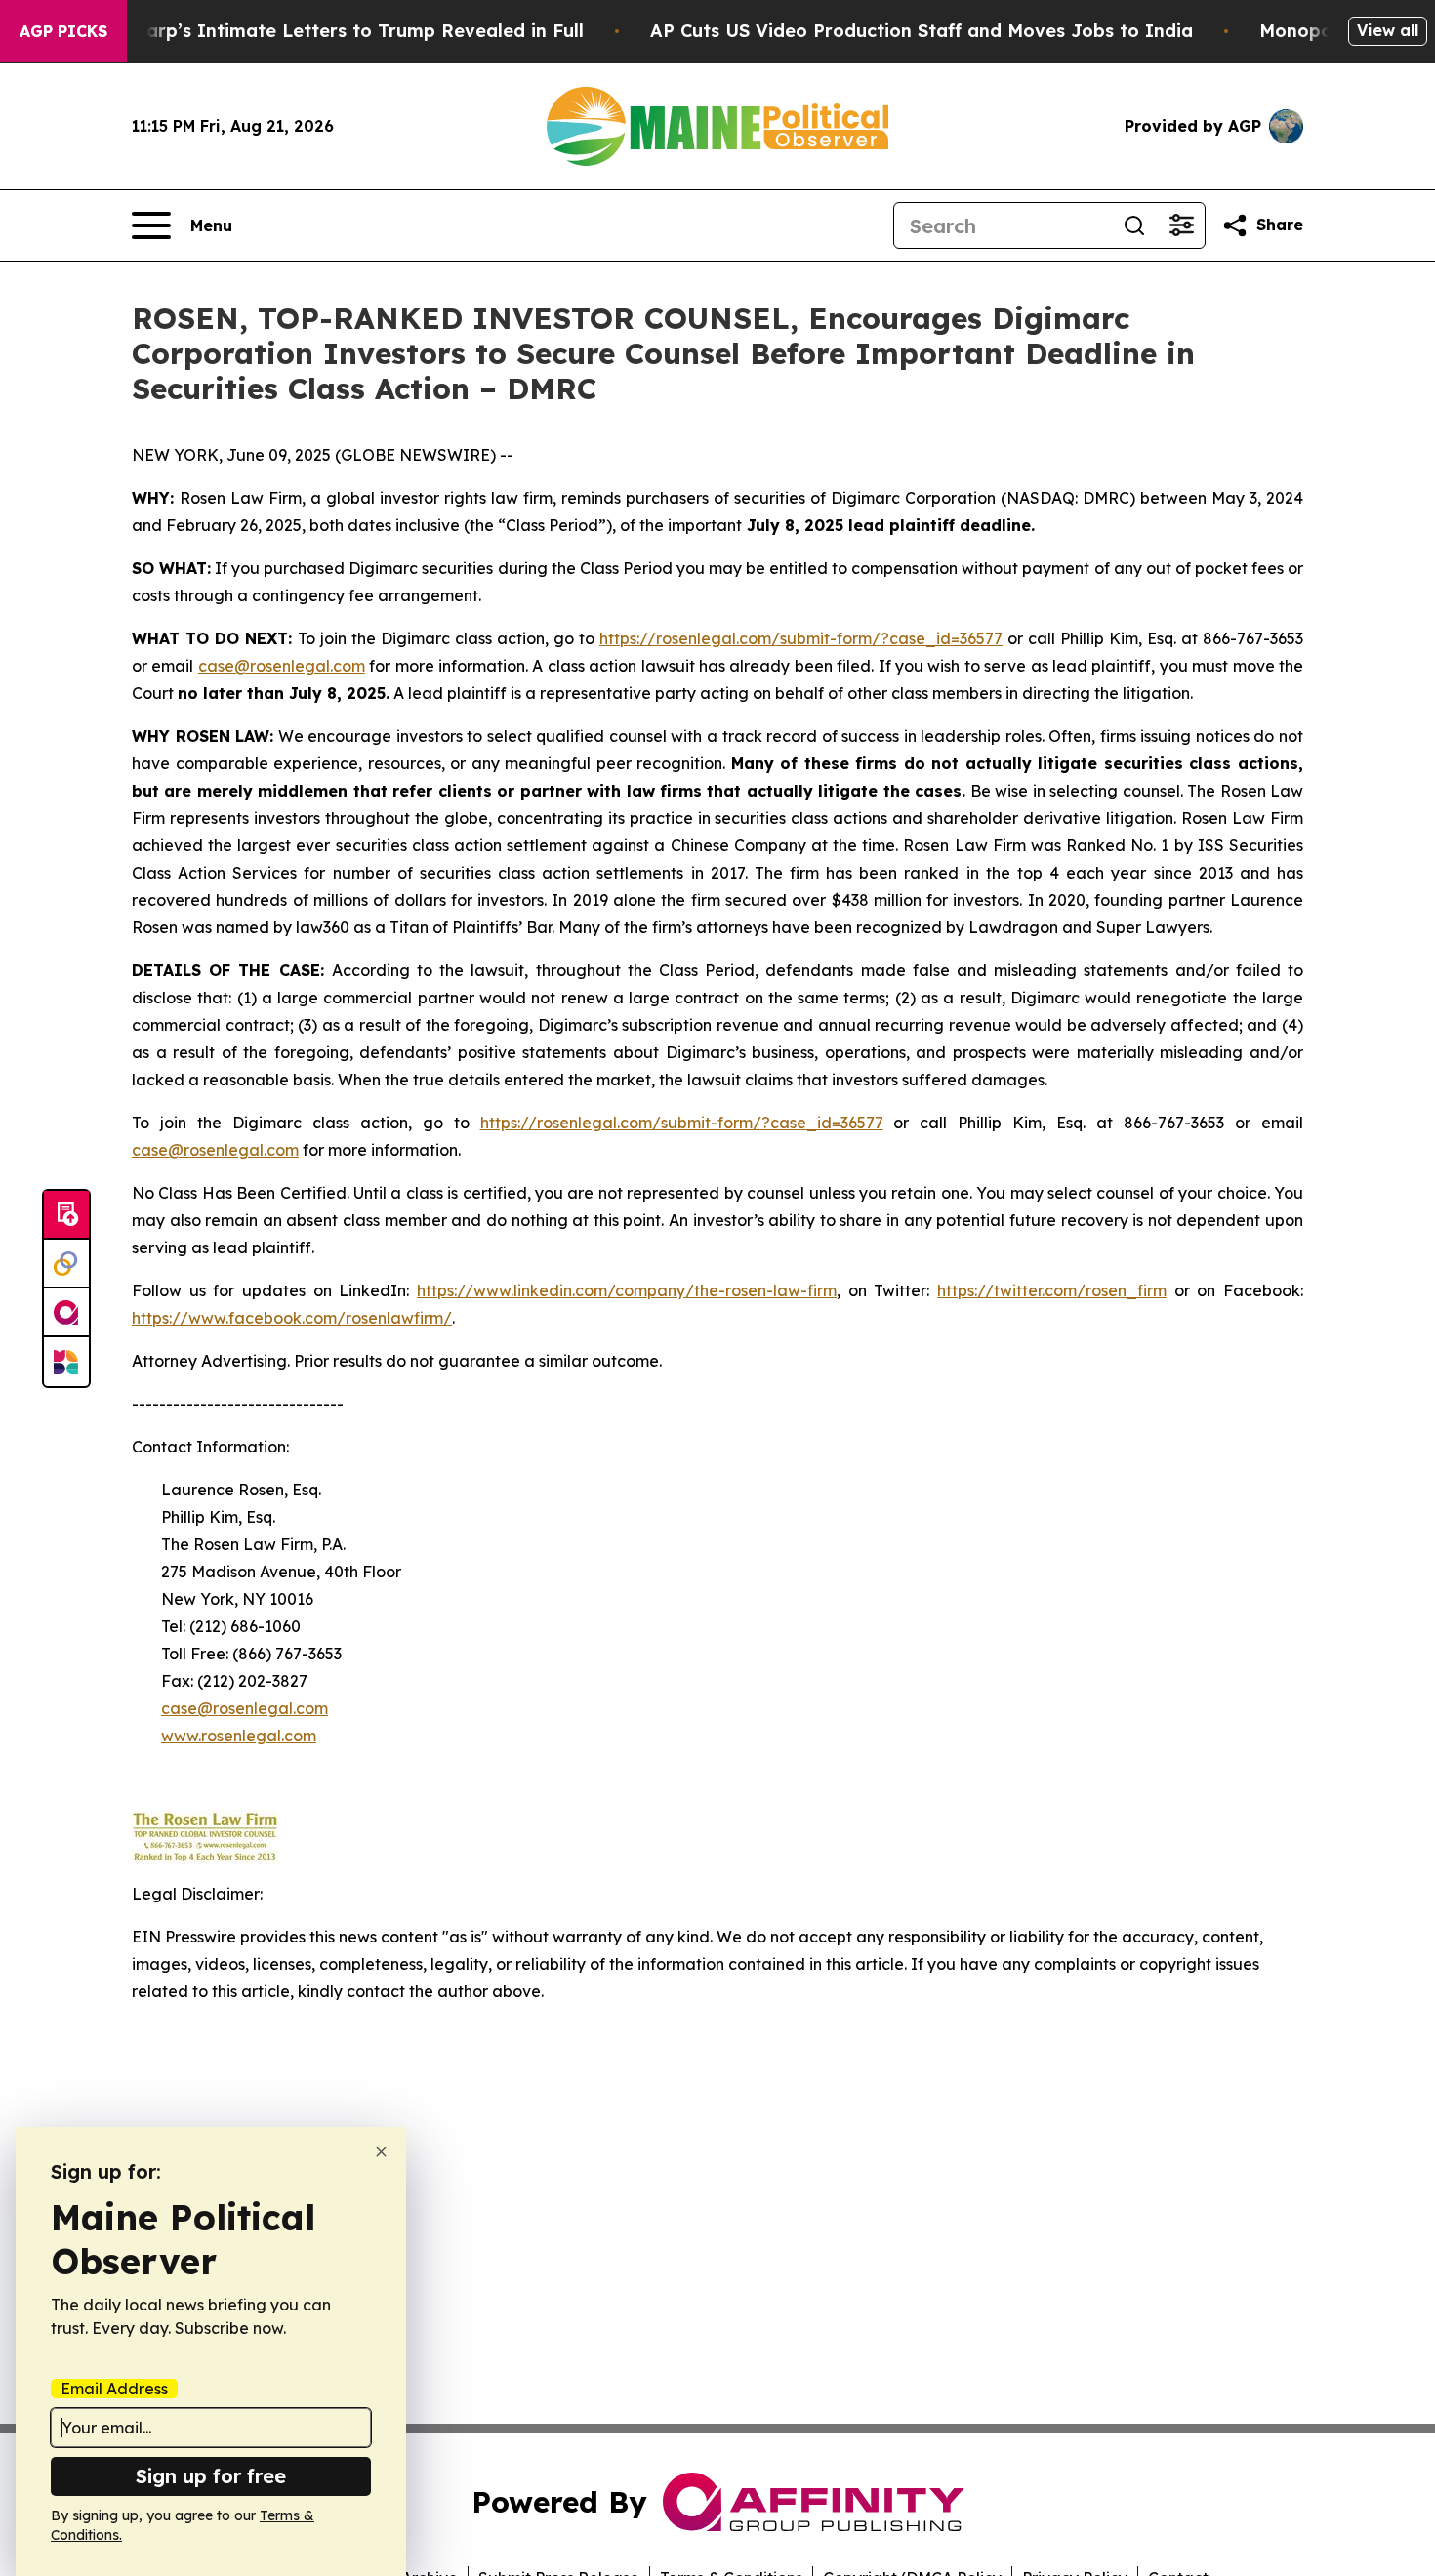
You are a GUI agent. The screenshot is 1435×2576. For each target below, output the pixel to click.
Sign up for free (211, 2476)
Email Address (114, 2389)
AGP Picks (63, 31)
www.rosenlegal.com (239, 1736)
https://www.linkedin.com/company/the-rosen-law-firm (627, 1290)
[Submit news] (66, 1215)
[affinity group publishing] (66, 1313)
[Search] (1134, 225)
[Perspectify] (66, 1264)
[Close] (381, 2152)
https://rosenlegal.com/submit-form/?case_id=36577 (801, 638)
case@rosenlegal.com (282, 666)
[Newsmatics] (66, 1362)
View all (1388, 30)
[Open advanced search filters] (1181, 225)
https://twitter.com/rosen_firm (1052, 1290)
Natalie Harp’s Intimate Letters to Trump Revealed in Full (322, 31)
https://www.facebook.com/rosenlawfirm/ (292, 1318)
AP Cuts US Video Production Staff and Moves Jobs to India (922, 31)
